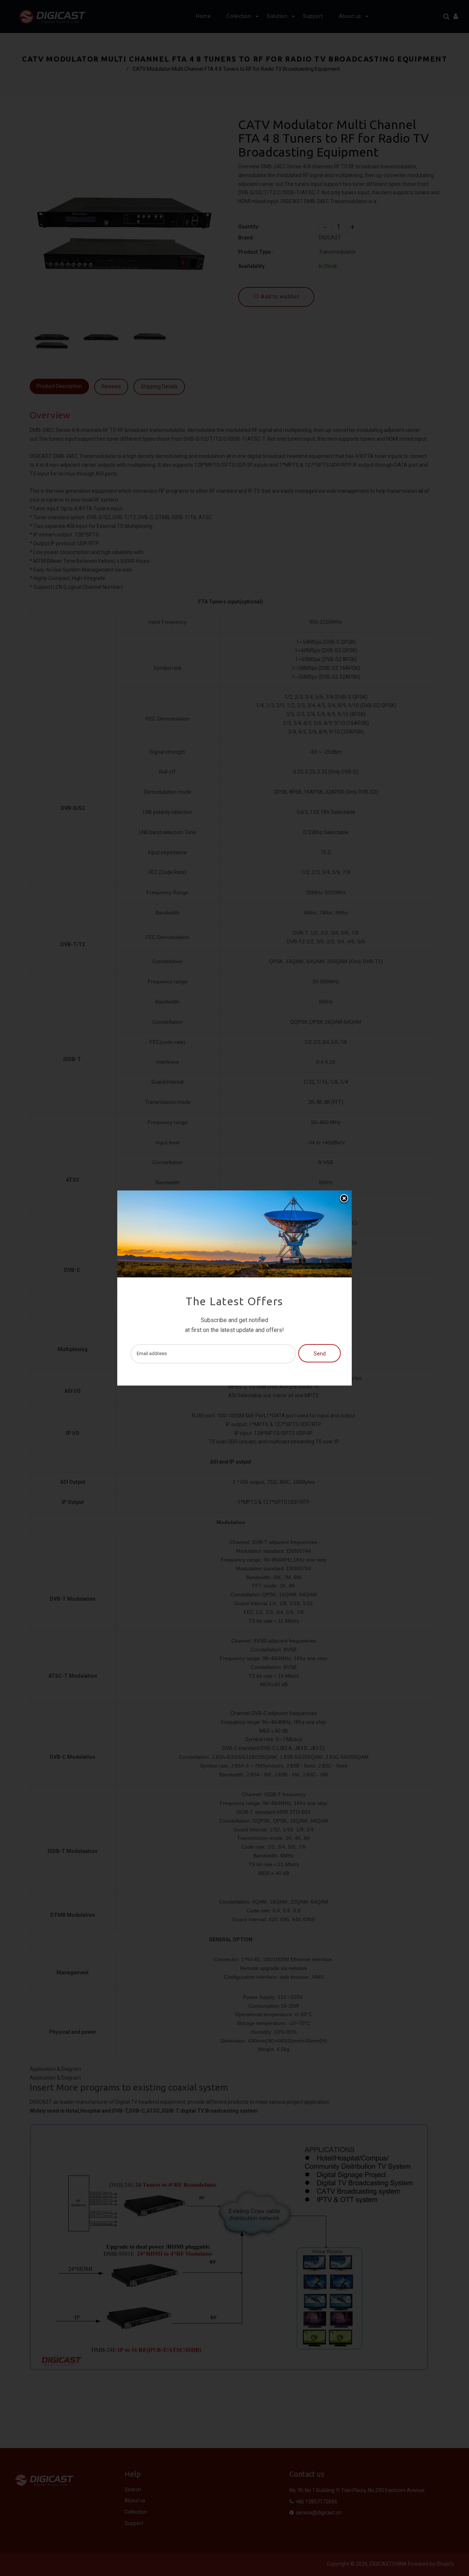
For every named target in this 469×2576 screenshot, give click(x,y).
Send (320, 1354)
